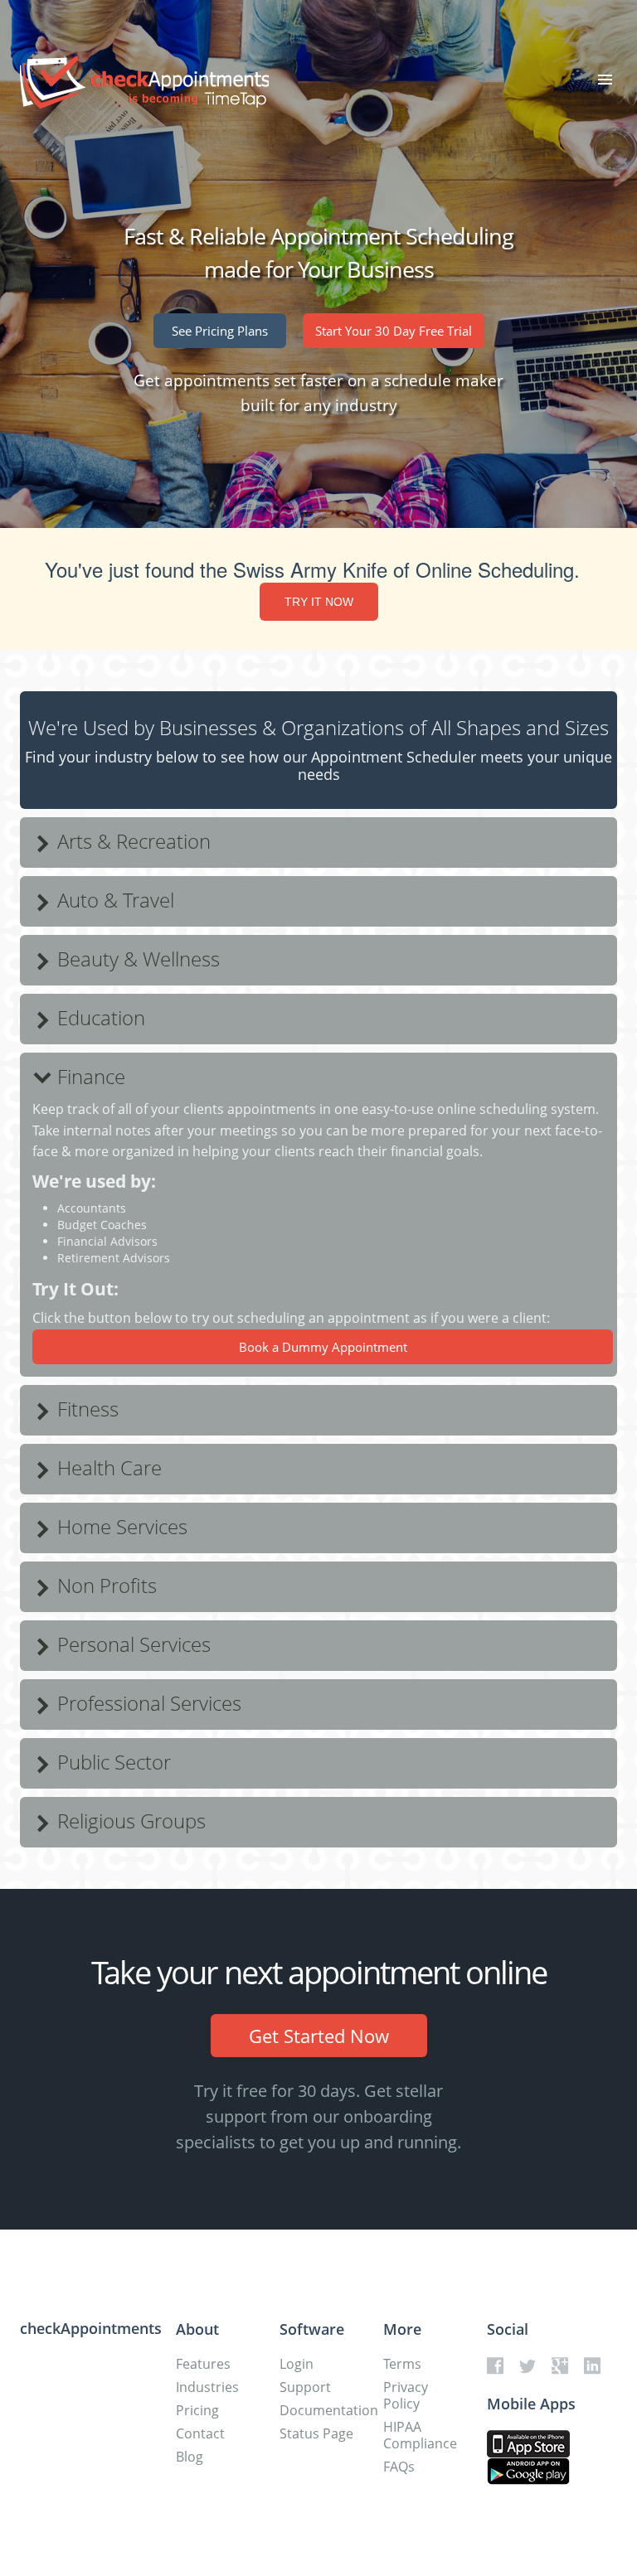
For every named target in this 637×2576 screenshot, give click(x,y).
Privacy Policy (406, 2395)
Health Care (107, 1467)
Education (99, 1017)
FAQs (399, 2467)
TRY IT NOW (319, 602)
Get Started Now (319, 2036)
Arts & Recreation (131, 841)
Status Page (316, 2433)
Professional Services (147, 1703)
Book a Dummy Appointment (323, 1347)
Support (305, 2387)
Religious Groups (129, 1821)
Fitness (85, 1409)
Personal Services (131, 1644)
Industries (207, 2387)
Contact (200, 2433)
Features (203, 2364)
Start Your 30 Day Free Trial (394, 331)
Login (297, 2364)
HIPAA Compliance (420, 2435)
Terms (402, 2364)
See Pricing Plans (220, 331)
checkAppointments (91, 2328)
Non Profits (105, 1585)
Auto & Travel (113, 900)
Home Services (120, 1526)
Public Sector (112, 1762)
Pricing (197, 2410)
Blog (190, 2457)
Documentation (329, 2410)
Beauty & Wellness (136, 959)
